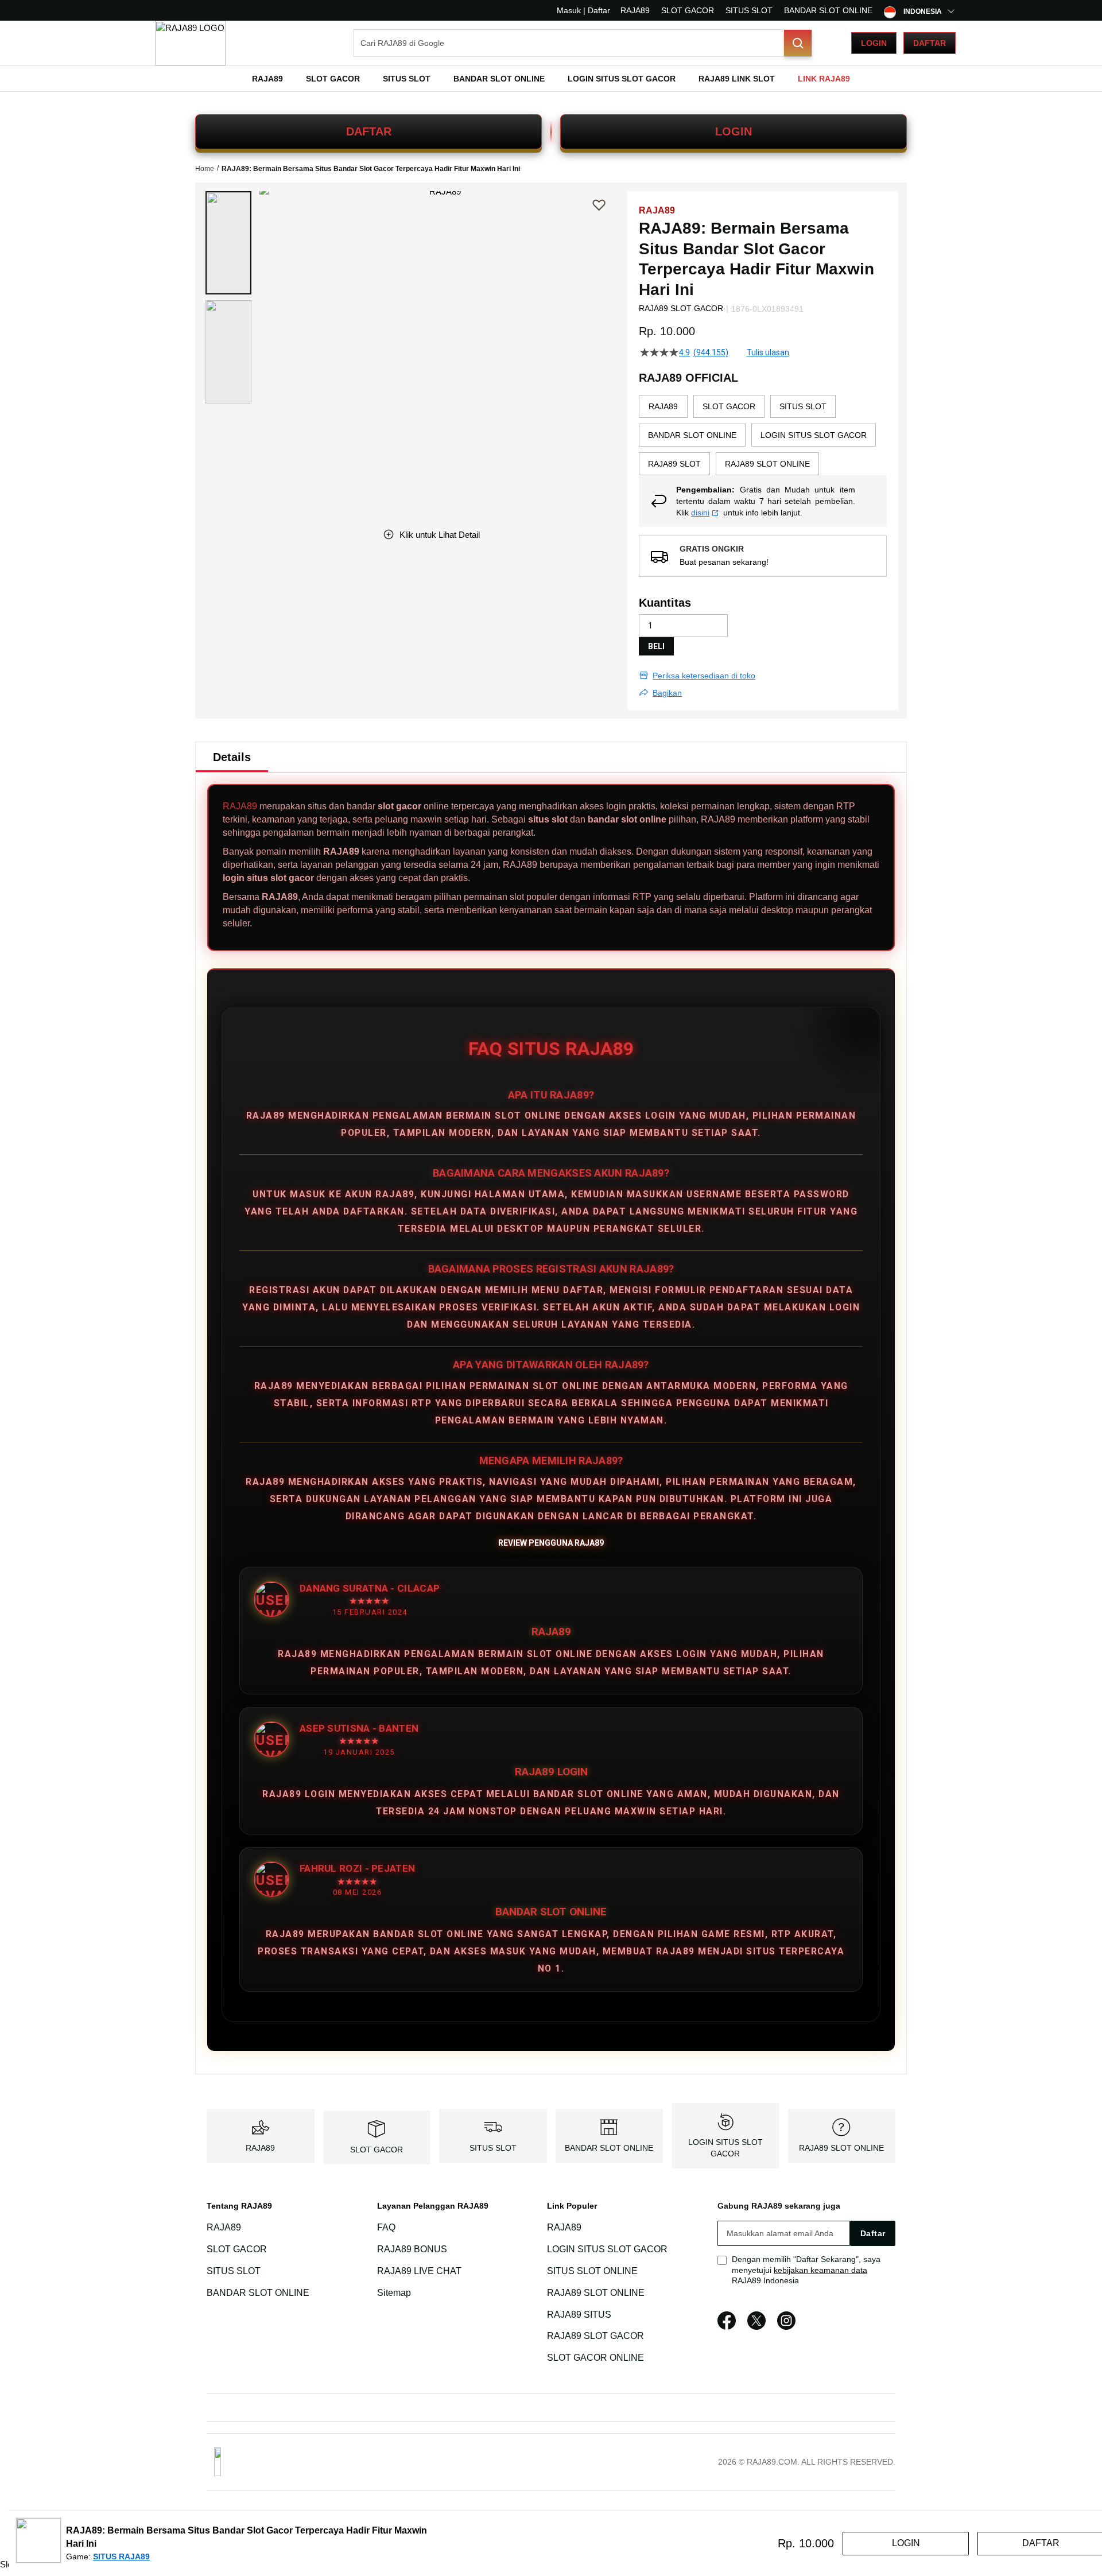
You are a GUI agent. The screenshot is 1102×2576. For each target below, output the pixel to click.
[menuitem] (267, 79)
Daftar (930, 43)
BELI (656, 646)
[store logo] (190, 43)
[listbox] (763, 435)
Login (874, 43)
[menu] (551, 79)
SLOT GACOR (688, 10)
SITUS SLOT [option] (803, 406)
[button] (228, 243)
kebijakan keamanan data (820, 2270)
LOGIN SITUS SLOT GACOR (607, 2249)
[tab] (232, 757)
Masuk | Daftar (583, 10)
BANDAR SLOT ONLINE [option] (692, 435)
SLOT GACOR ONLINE (595, 2358)
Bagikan (667, 693)
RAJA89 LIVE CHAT (419, 2271)
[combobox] (583, 43)
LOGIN (734, 131)
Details (232, 757)
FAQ (386, 2227)
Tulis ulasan (768, 352)
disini (700, 513)
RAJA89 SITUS (579, 2315)
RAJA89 (635, 10)
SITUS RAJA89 (121, 2556)
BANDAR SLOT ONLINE (828, 10)
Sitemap (394, 2293)
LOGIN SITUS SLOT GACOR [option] (814, 435)
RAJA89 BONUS (412, 2249)
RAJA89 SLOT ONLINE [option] (767, 464)
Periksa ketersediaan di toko (704, 676)
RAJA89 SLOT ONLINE (841, 2148)
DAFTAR (369, 131)
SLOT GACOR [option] (729, 406)
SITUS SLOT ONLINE (592, 2271)
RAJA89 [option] (663, 406)
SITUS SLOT (749, 10)
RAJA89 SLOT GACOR (595, 2336)
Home (205, 169)
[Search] (798, 43)
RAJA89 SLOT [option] (674, 464)
